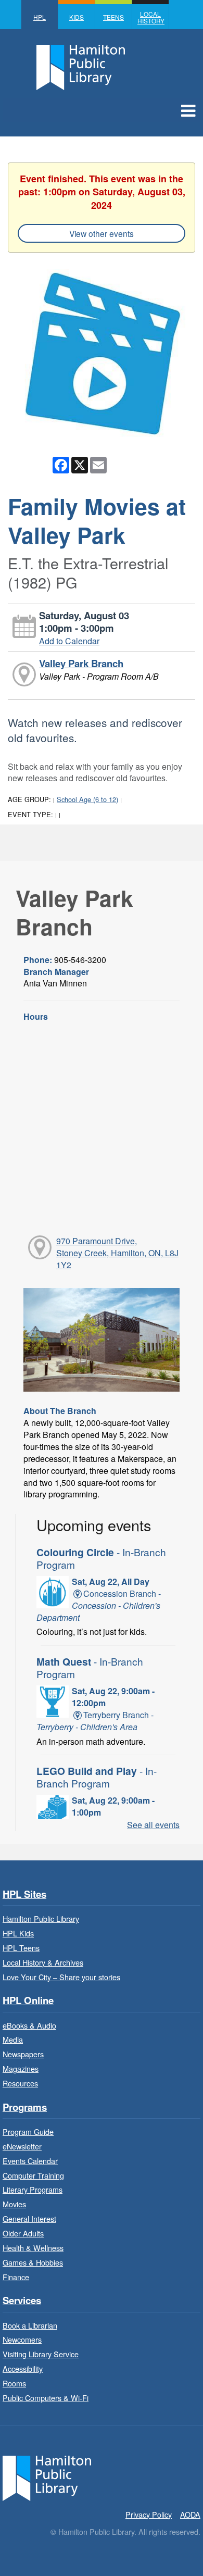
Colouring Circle (101, 1558)
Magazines (21, 2068)
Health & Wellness (33, 2248)
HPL (40, 17)
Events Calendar (30, 2161)
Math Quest (90, 1667)
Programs (25, 2108)
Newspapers (23, 2054)
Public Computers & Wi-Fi (46, 2398)
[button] (188, 110)
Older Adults (23, 2233)
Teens (113, 17)
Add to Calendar (69, 641)
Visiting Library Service (41, 2354)
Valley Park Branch (81, 663)
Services (22, 2301)
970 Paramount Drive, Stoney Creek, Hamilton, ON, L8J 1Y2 (117, 1253)
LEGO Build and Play (97, 1777)
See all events (153, 1825)
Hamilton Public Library (41, 1918)
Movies (14, 2204)
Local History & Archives (43, 1962)
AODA (190, 2514)
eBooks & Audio (29, 2025)
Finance (16, 2277)
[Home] (47, 2477)
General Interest (29, 2218)
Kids (77, 17)
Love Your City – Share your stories (61, 1977)
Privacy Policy (149, 2514)
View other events (102, 233)
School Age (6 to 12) (87, 799)
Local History (151, 17)
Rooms (14, 2383)
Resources (20, 2083)
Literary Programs (33, 2189)
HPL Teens (21, 1948)
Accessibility (23, 2368)
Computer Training (33, 2175)
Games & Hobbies (33, 2262)
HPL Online (28, 2001)
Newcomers (22, 2339)
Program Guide (28, 2131)
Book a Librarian (30, 2325)
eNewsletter (22, 2146)
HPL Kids (18, 1933)
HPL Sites (24, 1895)
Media (13, 2039)
